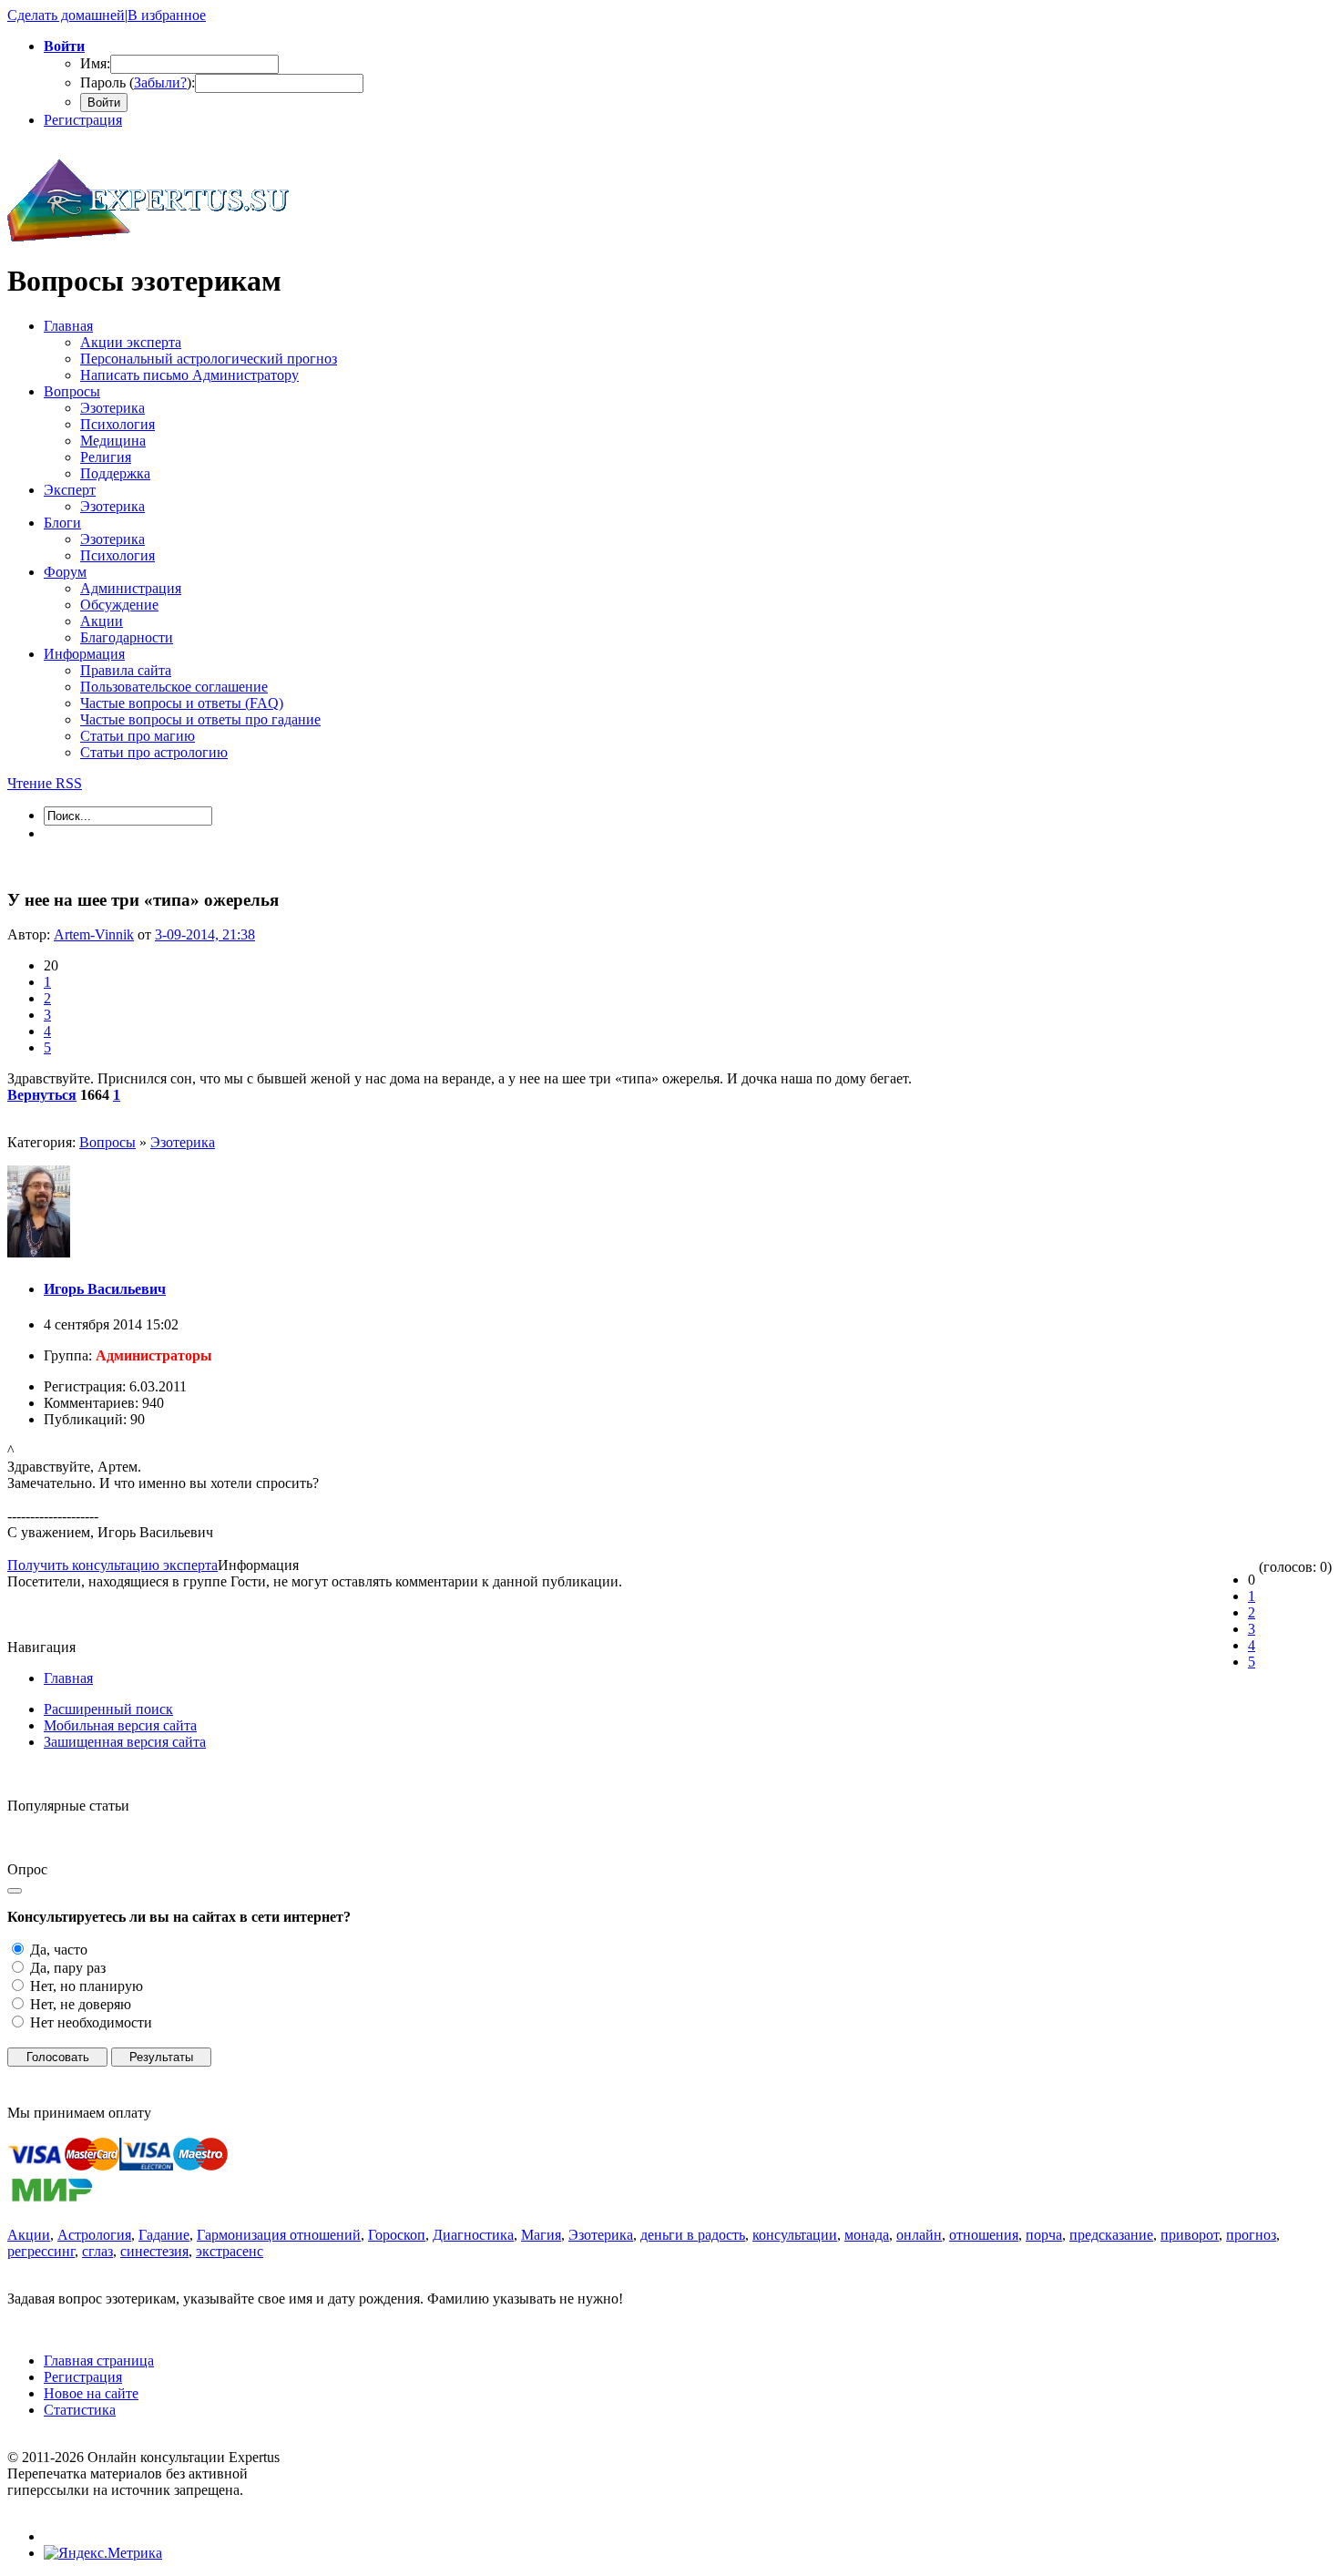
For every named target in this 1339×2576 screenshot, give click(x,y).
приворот (1190, 2235)
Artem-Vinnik (94, 934)
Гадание (164, 2235)
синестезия (154, 2251)
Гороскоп (397, 2235)
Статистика (80, 2410)
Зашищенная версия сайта (125, 1742)
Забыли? (160, 82)
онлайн (919, 2235)
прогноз (1251, 2235)
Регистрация (83, 120)
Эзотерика (183, 1142)
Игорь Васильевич (105, 1289)
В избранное (167, 15)
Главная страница (99, 2360)
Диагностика (473, 2235)
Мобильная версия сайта (120, 1725)
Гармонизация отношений (279, 2235)
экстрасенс (230, 2251)
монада (867, 2235)
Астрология (94, 2235)
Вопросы (107, 1142)
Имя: (95, 63)
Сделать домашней (66, 15)
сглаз (97, 2251)
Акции (29, 2235)
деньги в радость (693, 2235)
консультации (795, 2235)
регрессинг (41, 2251)
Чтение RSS (45, 783)
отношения (984, 2235)
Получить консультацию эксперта (112, 1565)
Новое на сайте (91, 2393)
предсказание (1111, 2235)
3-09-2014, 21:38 (205, 934)
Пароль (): (138, 82)
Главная (68, 1678)
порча (1044, 2235)
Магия (541, 2235)
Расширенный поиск (108, 1709)
